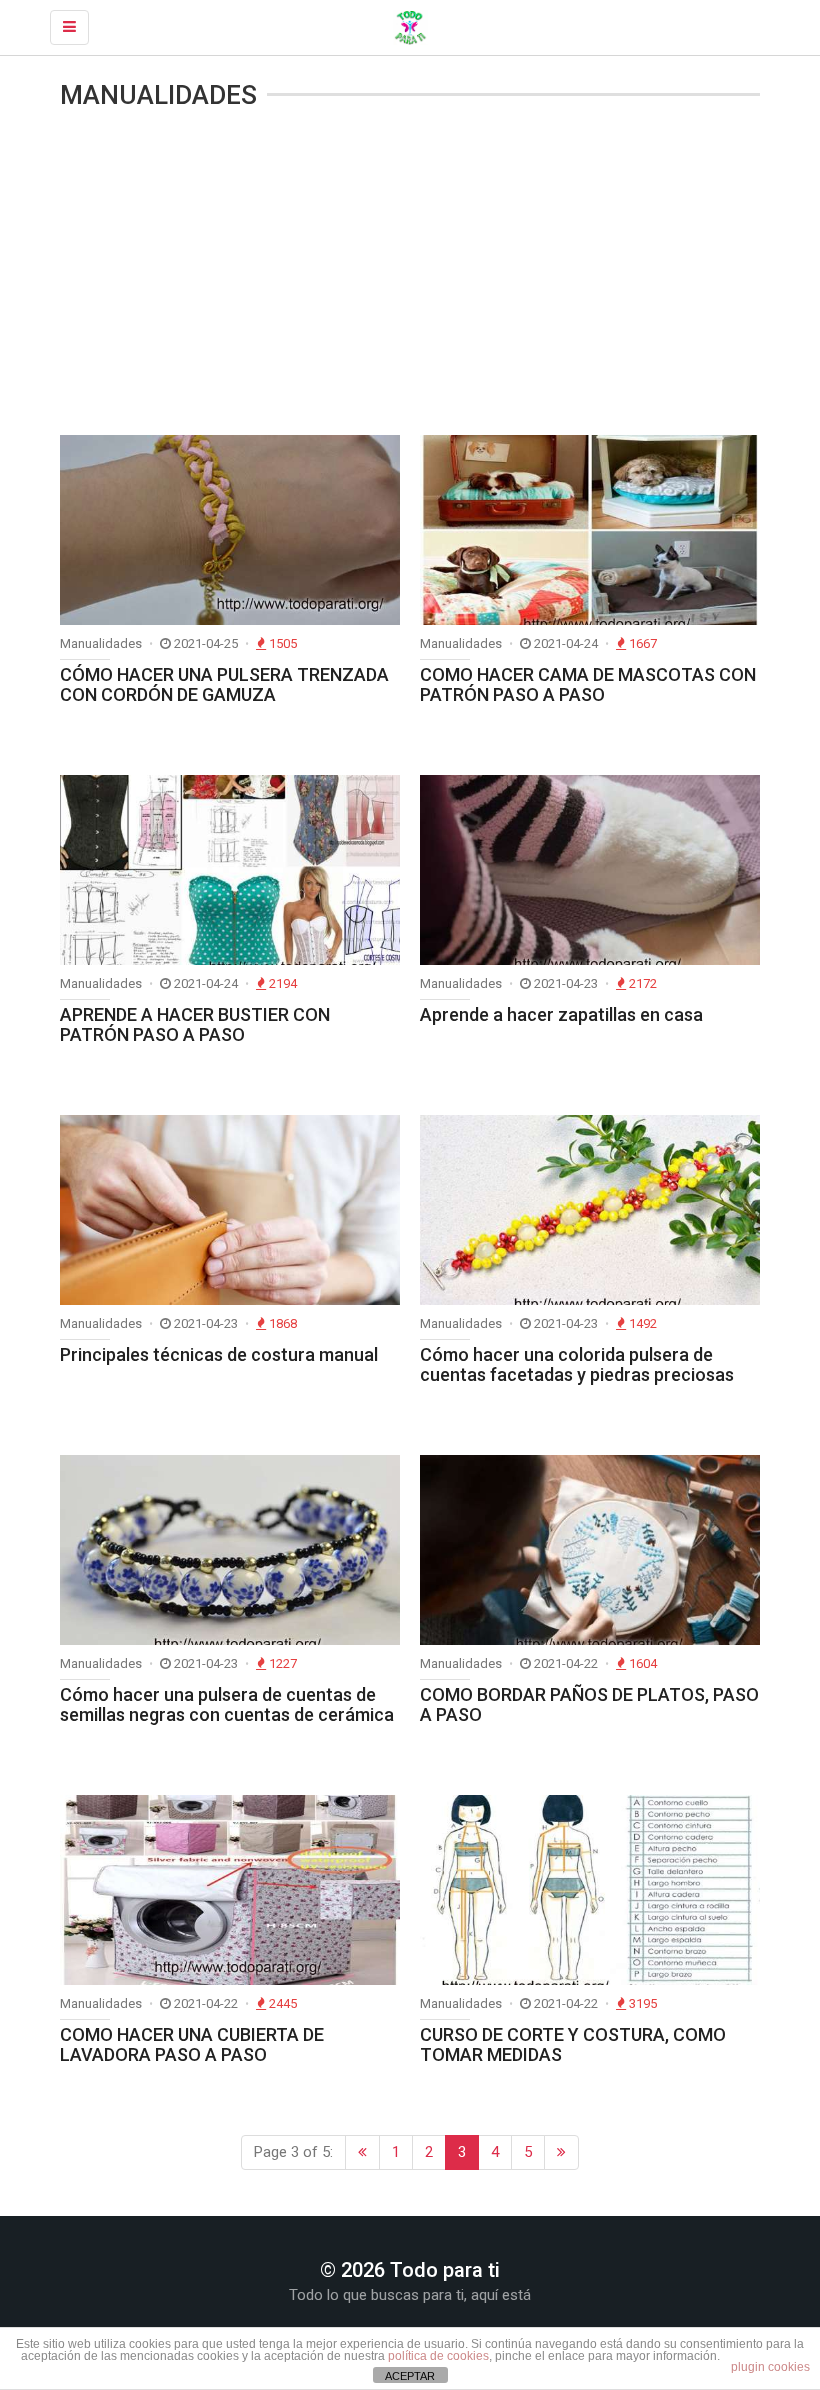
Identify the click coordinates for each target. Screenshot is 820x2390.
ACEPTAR (410, 2376)
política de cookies (438, 2356)
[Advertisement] (410, 275)
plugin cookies (770, 2367)
